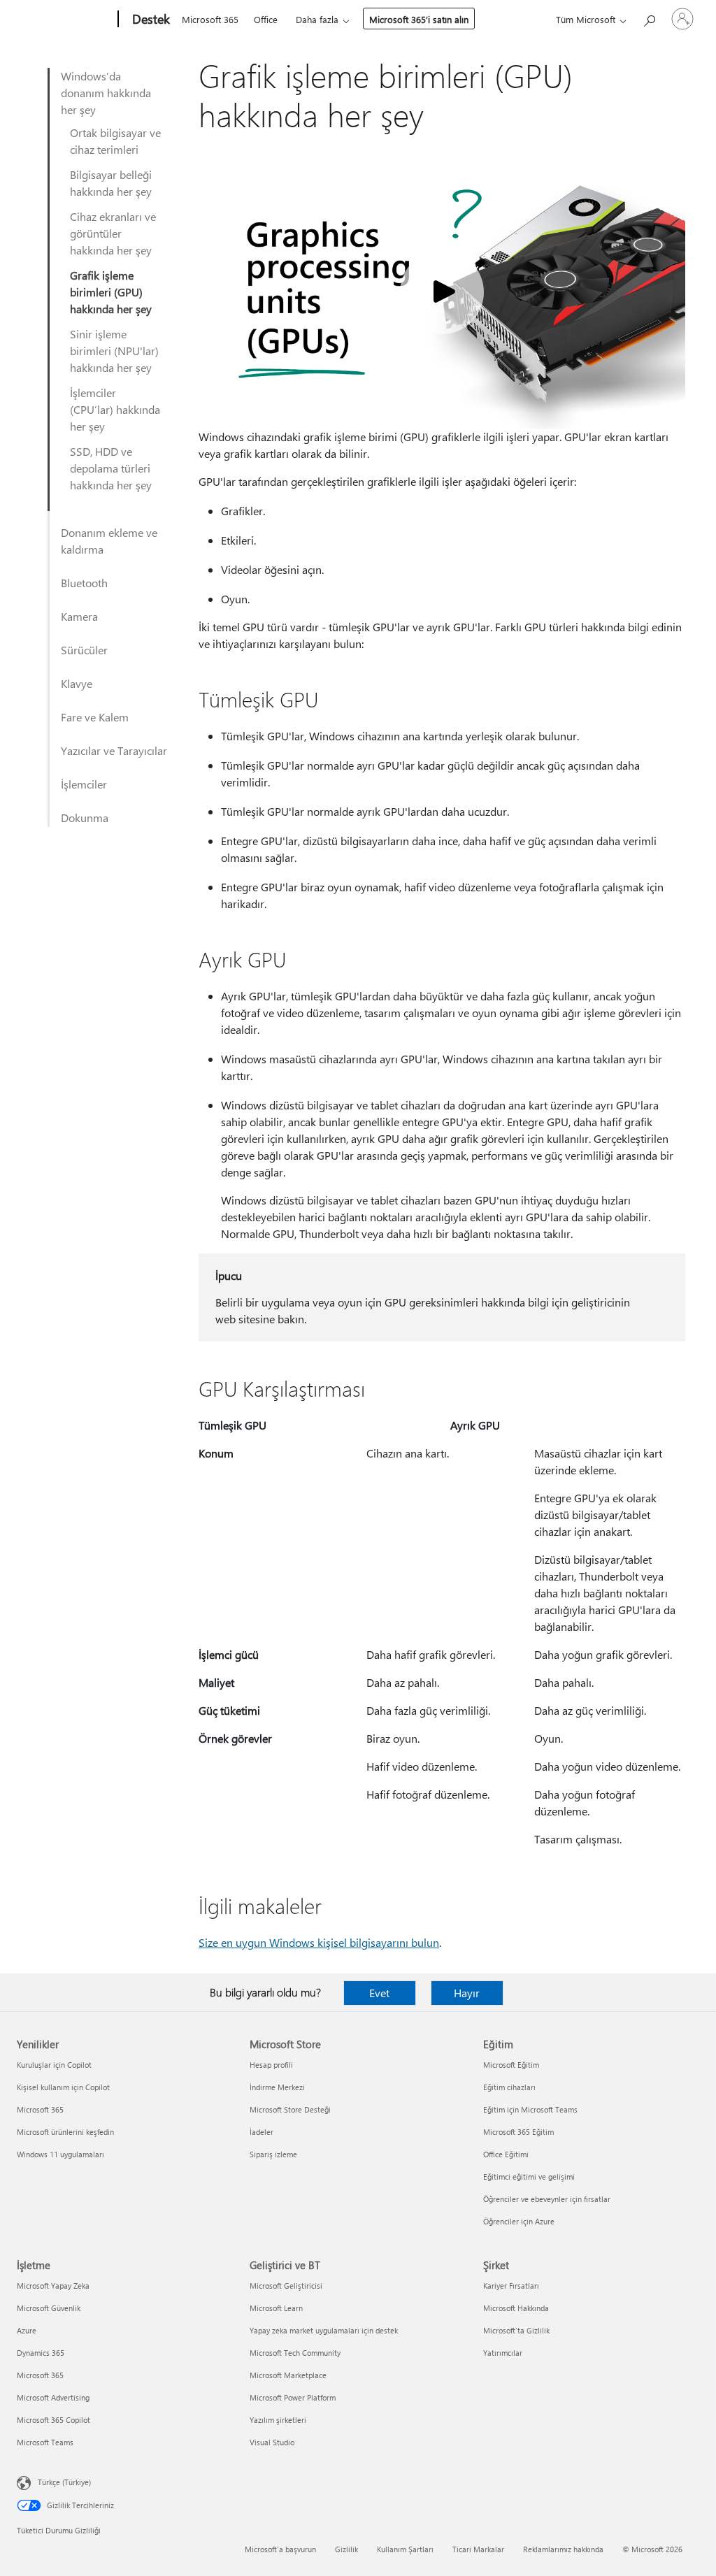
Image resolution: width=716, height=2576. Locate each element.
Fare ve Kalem (95, 717)
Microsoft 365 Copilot (53, 2420)
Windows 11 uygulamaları (60, 2154)
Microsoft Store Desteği (290, 2109)
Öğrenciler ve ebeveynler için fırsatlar (547, 2199)
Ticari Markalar (478, 2549)
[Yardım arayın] (649, 18)
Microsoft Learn (276, 2308)
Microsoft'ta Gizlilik (516, 2330)
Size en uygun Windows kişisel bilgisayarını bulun (319, 1942)
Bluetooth (84, 583)
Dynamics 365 (41, 2353)
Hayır (467, 1993)
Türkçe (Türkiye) (64, 2482)
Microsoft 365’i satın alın (419, 19)
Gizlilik (346, 2549)
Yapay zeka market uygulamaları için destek (324, 2330)
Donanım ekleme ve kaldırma (109, 541)
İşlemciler (84, 784)
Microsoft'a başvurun (280, 2549)
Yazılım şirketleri (278, 2420)
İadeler (262, 2132)
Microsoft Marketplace (288, 2375)
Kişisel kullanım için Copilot (63, 2087)
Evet (379, 1993)
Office (266, 19)
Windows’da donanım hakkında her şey (106, 93)
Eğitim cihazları (509, 2087)
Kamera (79, 616)
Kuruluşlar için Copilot (54, 2065)
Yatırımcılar (503, 2353)
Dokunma (85, 818)
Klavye (77, 683)
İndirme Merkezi (277, 2087)
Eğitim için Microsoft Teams (530, 2109)
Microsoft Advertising (53, 2397)
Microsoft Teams (45, 2442)
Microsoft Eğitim (511, 2065)
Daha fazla (317, 19)
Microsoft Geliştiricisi (286, 2286)
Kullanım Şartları (405, 2549)
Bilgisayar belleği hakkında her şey (111, 183)
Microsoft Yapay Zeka (53, 2286)
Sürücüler (84, 650)
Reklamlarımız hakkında (563, 2549)
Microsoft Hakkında (516, 2308)
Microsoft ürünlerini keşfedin (65, 2132)
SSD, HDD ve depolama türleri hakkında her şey (111, 468)
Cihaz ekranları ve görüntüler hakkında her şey (113, 233)
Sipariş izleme (273, 2154)
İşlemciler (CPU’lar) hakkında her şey (115, 409)
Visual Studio (272, 2442)
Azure (27, 2330)
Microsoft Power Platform (293, 2397)
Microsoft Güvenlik (49, 2308)
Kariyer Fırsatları (511, 2286)
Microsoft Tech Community (295, 2353)
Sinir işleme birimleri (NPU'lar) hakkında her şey (114, 351)
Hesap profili (271, 2065)
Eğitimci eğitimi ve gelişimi (529, 2176)
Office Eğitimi (506, 2154)
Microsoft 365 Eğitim (518, 2132)
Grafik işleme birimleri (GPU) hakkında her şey (111, 292)
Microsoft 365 (210, 19)
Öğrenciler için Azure (519, 2221)
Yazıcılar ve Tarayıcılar (114, 750)
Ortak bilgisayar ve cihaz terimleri (115, 141)
